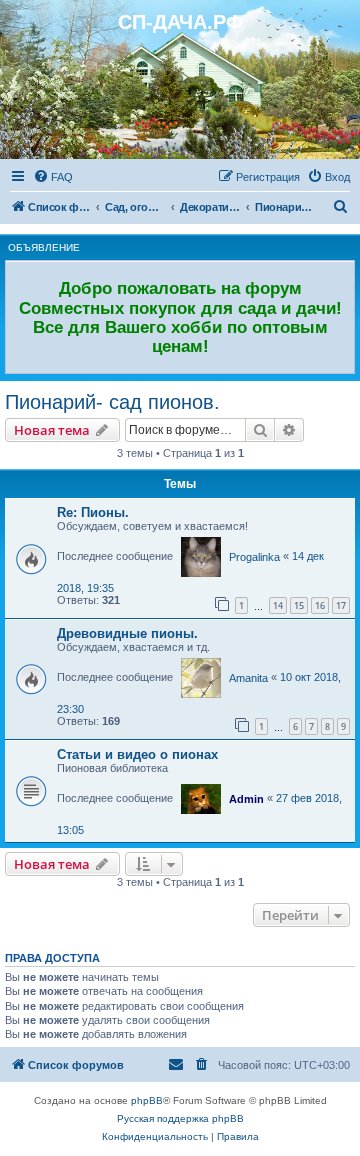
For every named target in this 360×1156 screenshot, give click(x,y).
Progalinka (254, 557)
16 (320, 605)
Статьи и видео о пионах (137, 754)
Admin (246, 799)
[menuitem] (53, 177)
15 (299, 605)
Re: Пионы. (93, 512)
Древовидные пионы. (127, 633)
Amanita (248, 678)
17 (341, 605)
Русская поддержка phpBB (180, 1118)
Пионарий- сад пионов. (112, 402)
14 (278, 605)
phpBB (147, 1100)
